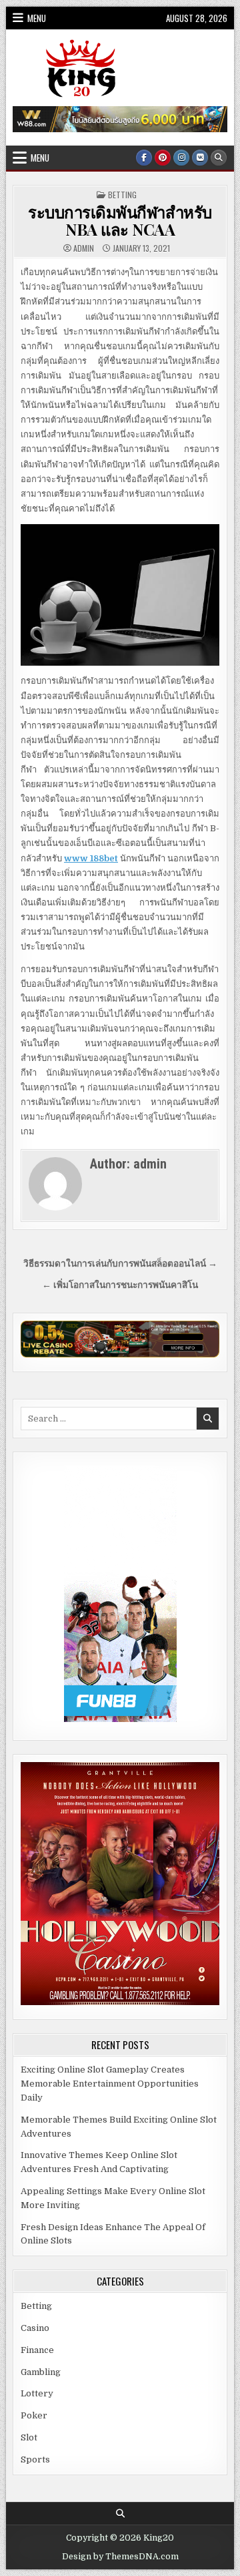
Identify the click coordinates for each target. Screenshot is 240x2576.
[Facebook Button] (144, 158)
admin (84, 248)
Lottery (37, 2393)
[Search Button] (219, 158)
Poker (34, 2415)
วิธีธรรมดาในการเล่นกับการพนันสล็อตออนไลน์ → (120, 1264)
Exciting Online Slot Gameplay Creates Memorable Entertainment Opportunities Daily (110, 2084)
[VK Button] (200, 158)
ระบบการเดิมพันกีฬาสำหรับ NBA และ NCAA (120, 220)
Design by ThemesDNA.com (120, 2557)
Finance (37, 2350)
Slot (29, 2437)
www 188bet (91, 858)
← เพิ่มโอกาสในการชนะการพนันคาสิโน (120, 1285)
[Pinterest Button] (163, 158)
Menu (37, 18)
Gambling (41, 2372)
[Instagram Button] (181, 158)
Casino (35, 2328)
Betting (122, 195)
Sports (35, 2459)
